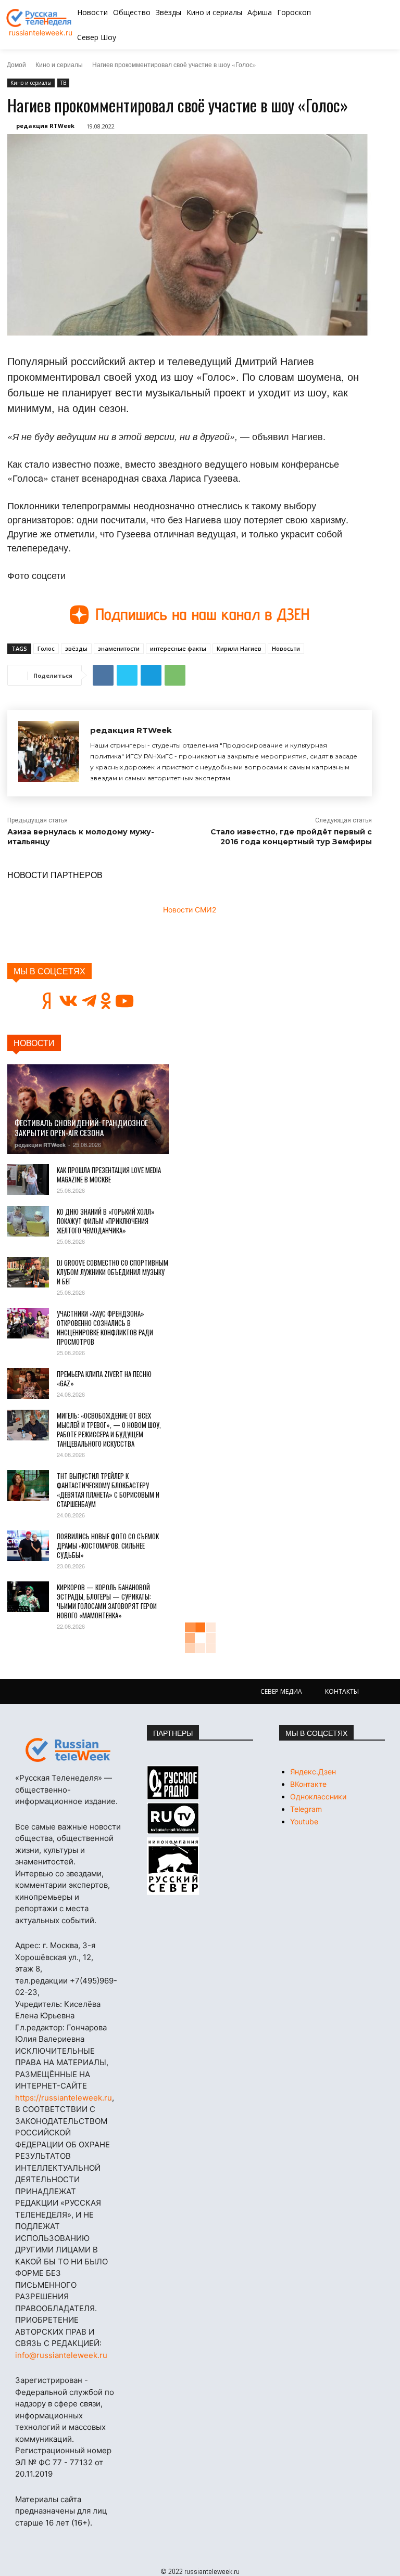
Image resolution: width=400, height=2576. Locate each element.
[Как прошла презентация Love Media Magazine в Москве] (28, 1180)
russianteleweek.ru (41, 33)
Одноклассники (318, 1796)
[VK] (103, 675)
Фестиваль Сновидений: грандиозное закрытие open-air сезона (81, 1128)
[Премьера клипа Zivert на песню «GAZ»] (28, 1384)
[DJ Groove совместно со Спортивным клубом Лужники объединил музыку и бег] (28, 1272)
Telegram (306, 1809)
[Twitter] (127, 675)
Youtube (304, 1821)
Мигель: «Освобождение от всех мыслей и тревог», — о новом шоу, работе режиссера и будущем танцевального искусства (109, 1429)
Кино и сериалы (59, 64)
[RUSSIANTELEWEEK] (40, 18)
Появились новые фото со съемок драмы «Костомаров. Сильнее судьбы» (108, 1545)
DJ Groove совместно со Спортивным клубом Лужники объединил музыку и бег (113, 1272)
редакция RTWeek (45, 126)
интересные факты (178, 648)
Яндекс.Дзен (313, 1772)
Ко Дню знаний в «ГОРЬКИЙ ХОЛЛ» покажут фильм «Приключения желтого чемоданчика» (106, 1221)
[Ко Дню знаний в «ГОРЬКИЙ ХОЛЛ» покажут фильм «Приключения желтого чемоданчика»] (28, 1221)
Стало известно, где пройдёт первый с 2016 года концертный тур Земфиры (291, 837)
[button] (360, 25)
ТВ (63, 83)
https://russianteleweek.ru (64, 2098)
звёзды (76, 648)
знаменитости (119, 648)
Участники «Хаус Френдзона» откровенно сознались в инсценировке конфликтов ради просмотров (105, 1328)
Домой (16, 64)
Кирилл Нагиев (239, 648)
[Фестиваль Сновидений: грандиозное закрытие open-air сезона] (88, 1109)
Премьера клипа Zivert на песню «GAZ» (104, 1379)
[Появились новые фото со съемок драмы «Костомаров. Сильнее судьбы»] (28, 1546)
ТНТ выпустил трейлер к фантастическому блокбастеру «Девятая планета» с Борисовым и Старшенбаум (108, 1490)
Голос (46, 648)
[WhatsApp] (175, 675)
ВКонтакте (308, 1784)
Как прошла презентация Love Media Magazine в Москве (109, 1175)
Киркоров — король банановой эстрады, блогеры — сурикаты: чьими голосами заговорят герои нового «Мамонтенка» (107, 1601)
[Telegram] (151, 675)
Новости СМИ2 (190, 910)
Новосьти (286, 648)
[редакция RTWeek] (49, 753)
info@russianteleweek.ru (61, 2355)
